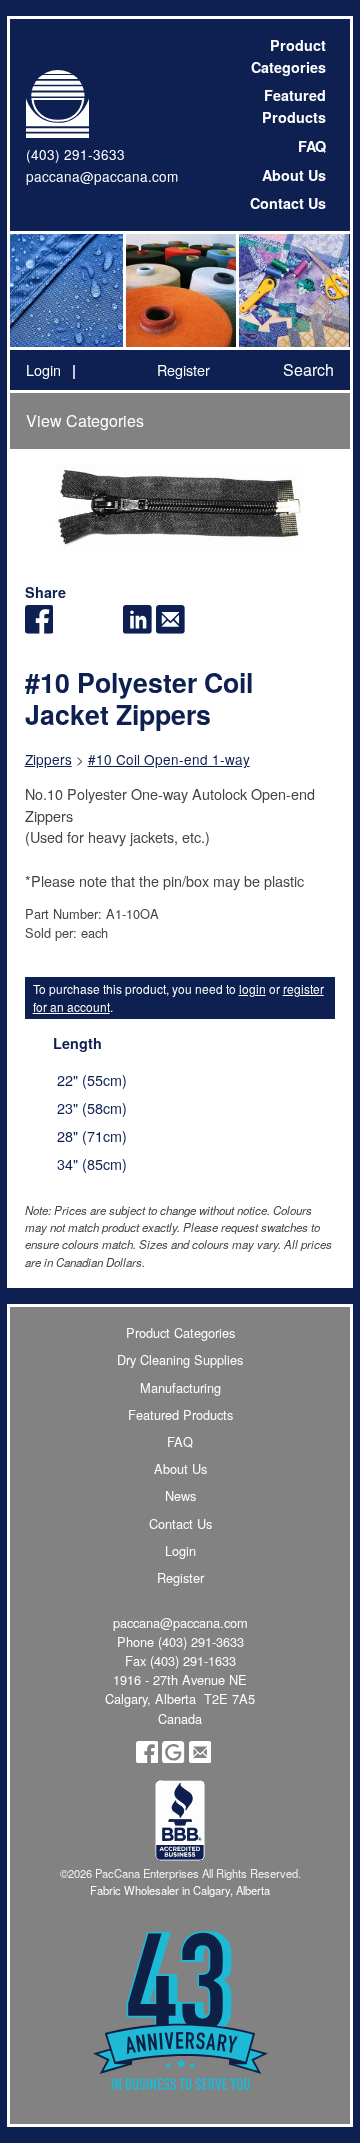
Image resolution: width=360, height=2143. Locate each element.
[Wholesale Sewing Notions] (292, 290)
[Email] (170, 627)
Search (308, 369)
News (180, 1495)
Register (183, 369)
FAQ (312, 146)
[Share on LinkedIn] (137, 627)
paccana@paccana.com (102, 176)
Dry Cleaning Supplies (180, 1359)
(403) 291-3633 (75, 154)
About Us (294, 175)
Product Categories (288, 56)
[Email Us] (200, 1757)
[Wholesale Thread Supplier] (179, 290)
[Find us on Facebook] (147, 1757)
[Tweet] (71, 627)
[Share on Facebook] (39, 627)
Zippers (48, 759)
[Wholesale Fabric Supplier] (66, 290)
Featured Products (294, 106)
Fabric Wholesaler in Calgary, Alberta (180, 1890)
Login (43, 369)
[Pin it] (104, 627)
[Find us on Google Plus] (173, 1757)
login (252, 988)
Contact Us (288, 203)
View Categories (85, 420)
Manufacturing (180, 1387)
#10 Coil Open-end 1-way (169, 759)
